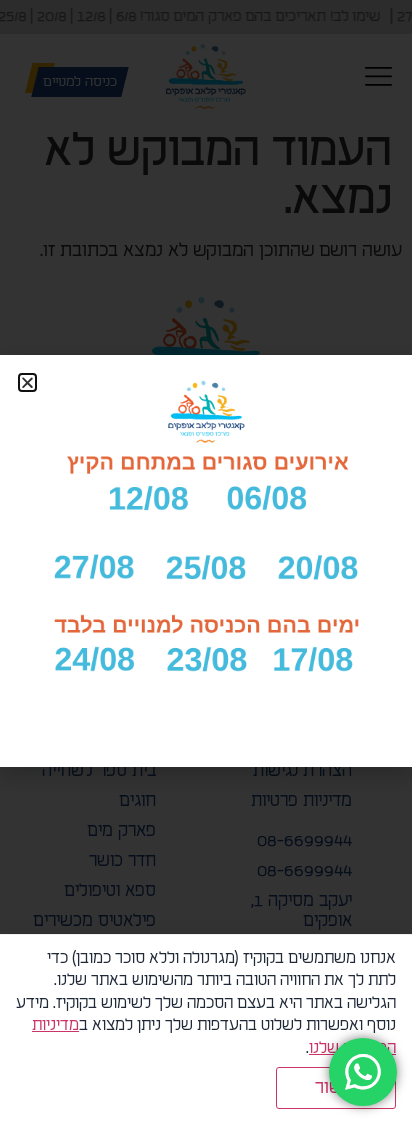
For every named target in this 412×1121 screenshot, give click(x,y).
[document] (206, 560)
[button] (27, 382)
